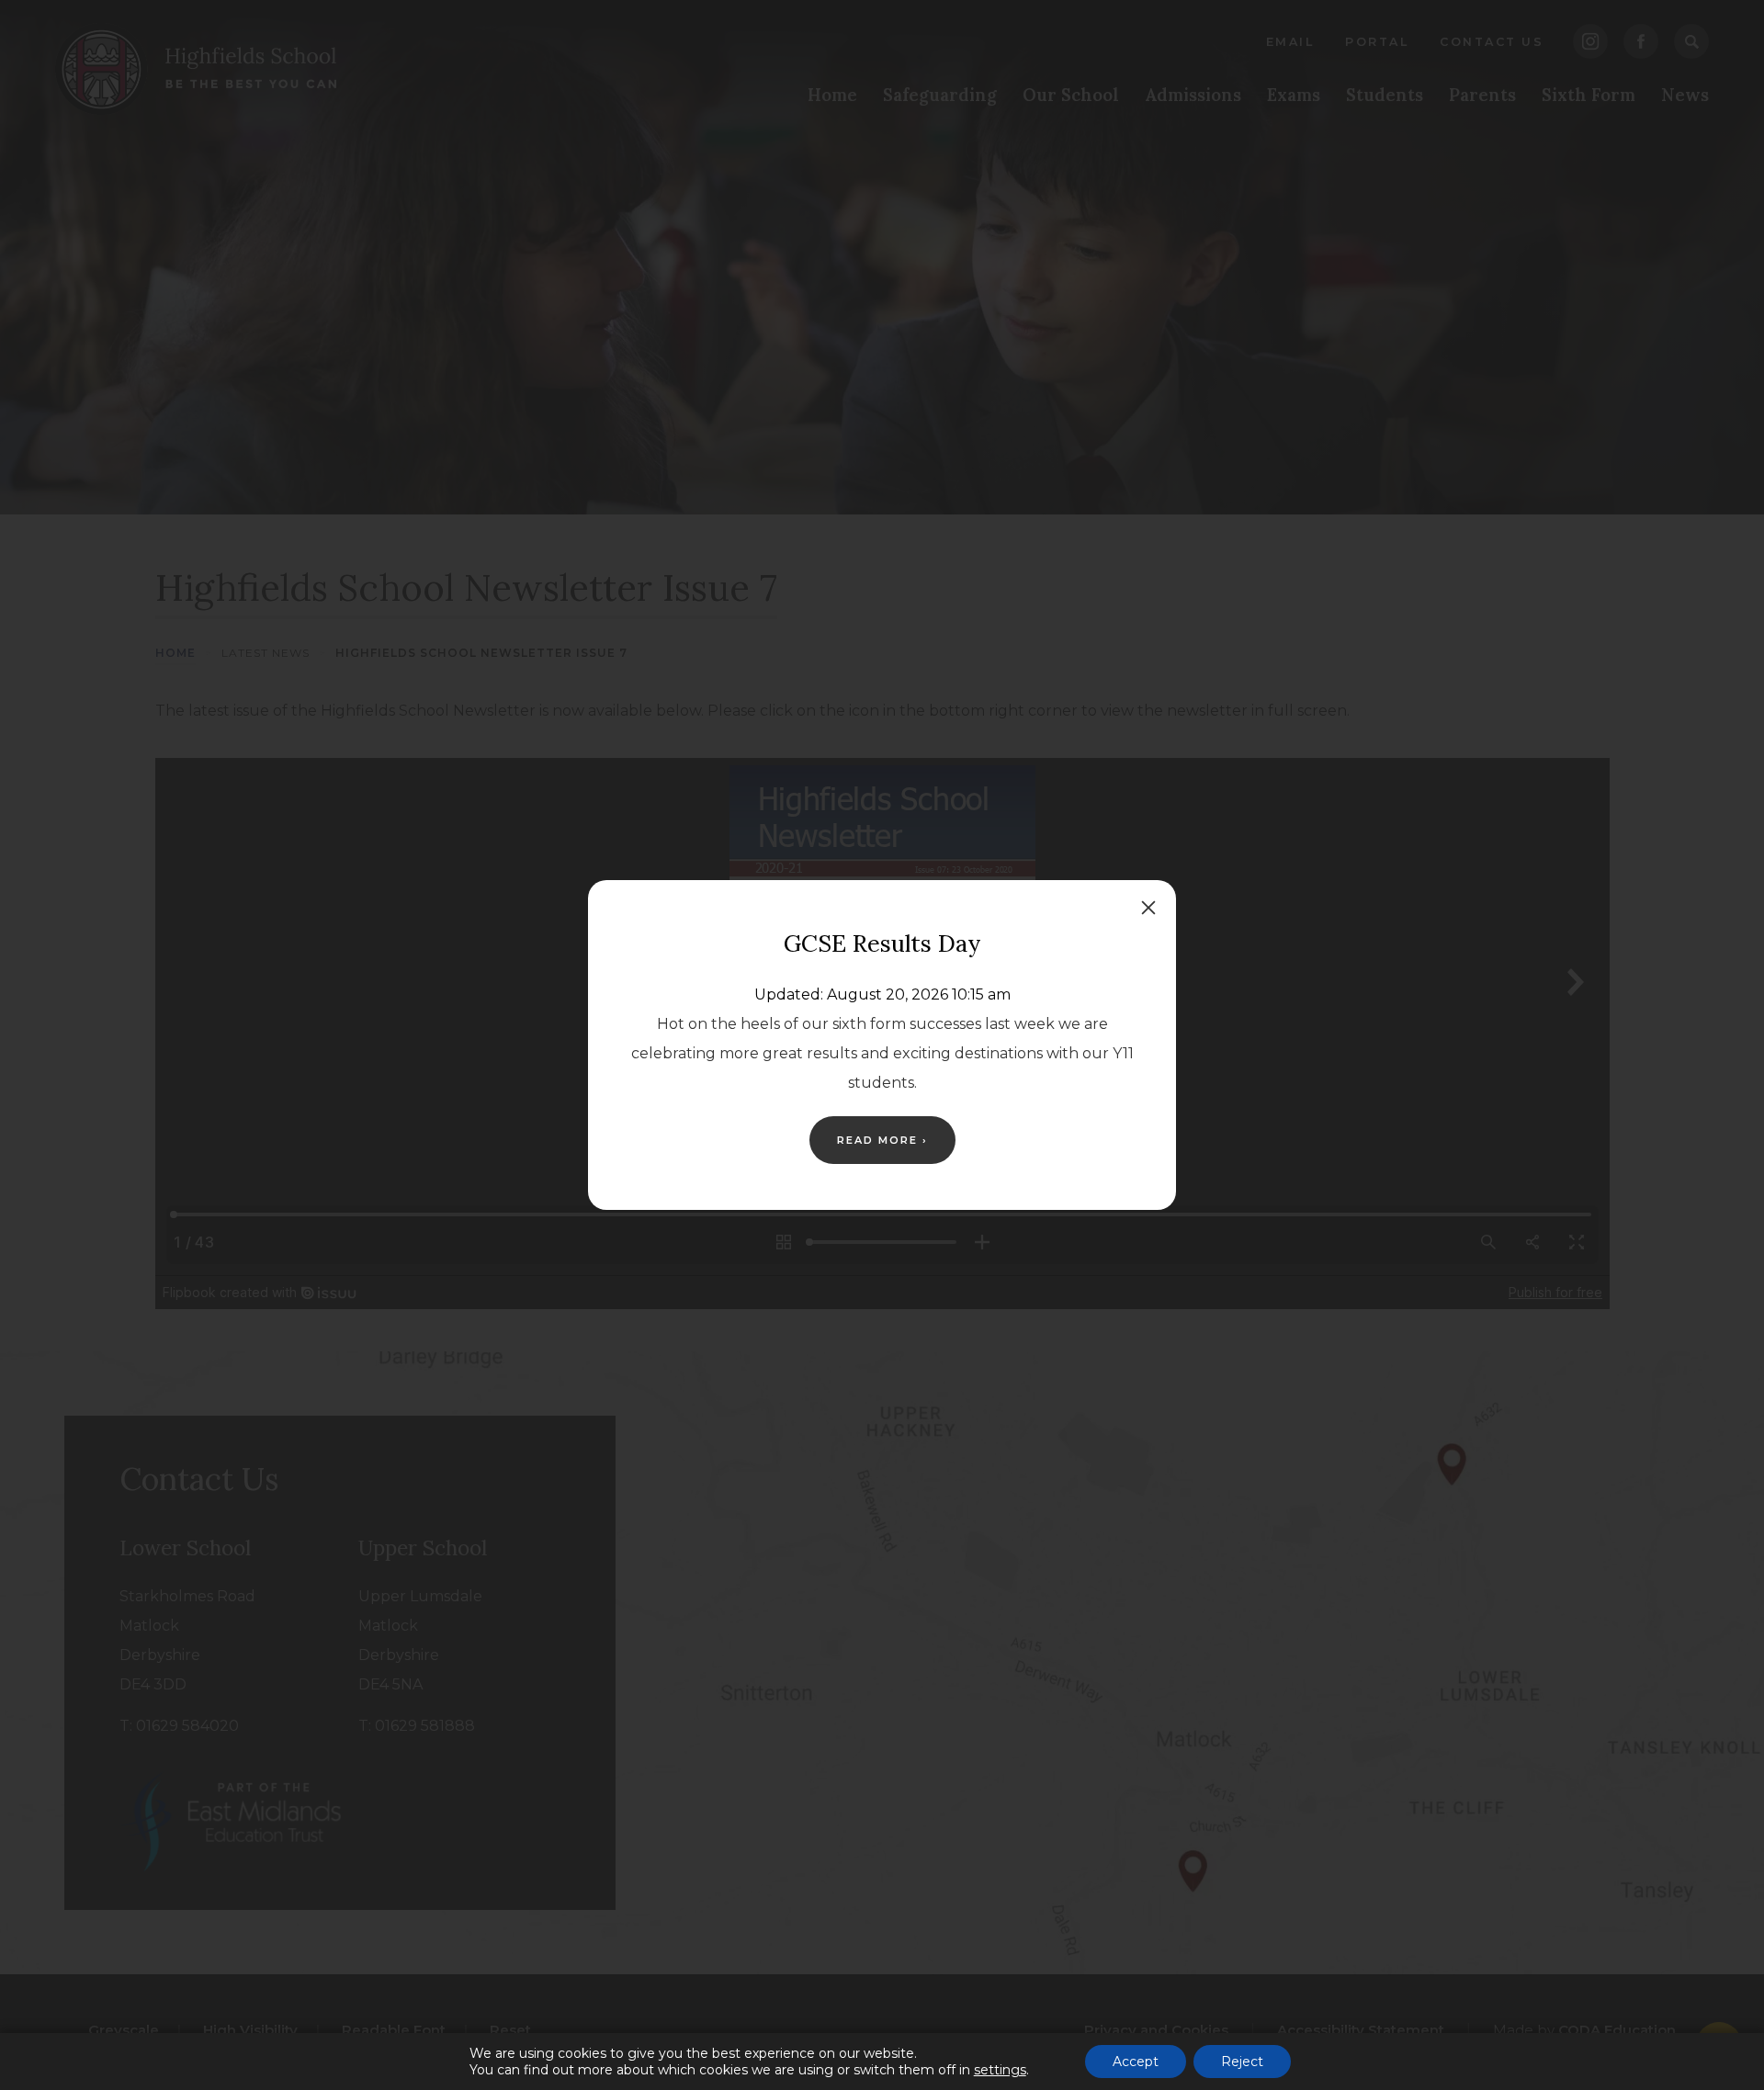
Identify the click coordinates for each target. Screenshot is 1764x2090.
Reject (1242, 2062)
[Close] (1148, 908)
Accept (1136, 2062)
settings (1000, 2070)
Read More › (882, 1140)
